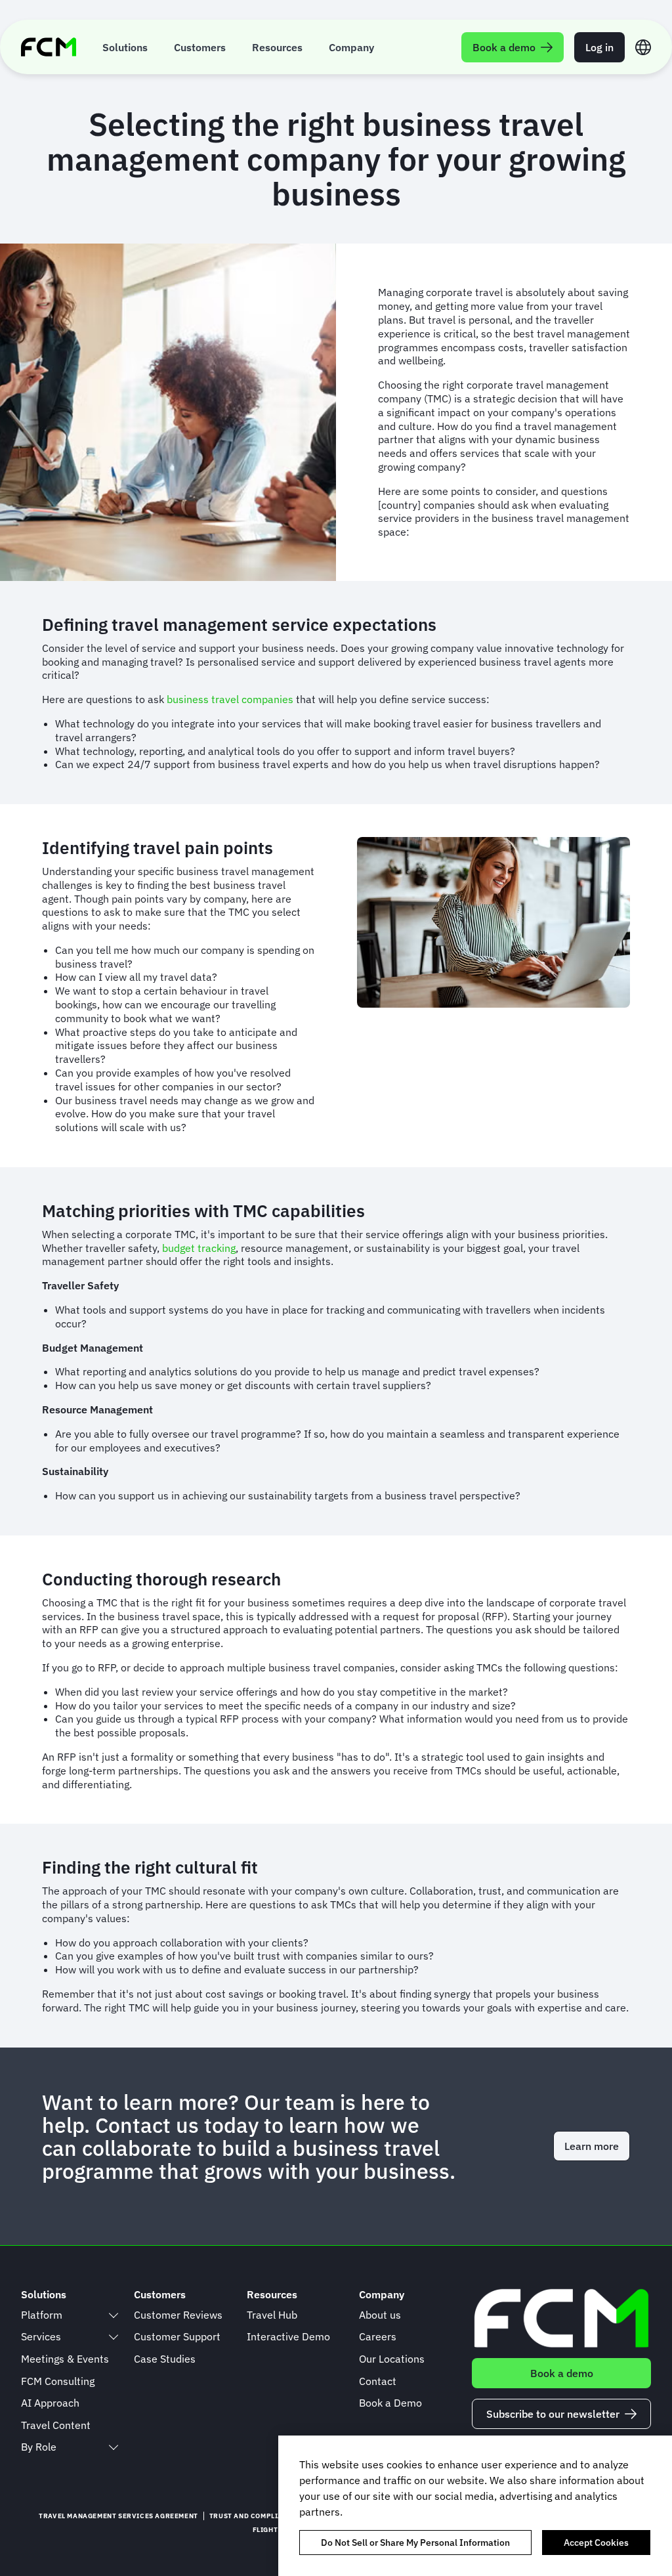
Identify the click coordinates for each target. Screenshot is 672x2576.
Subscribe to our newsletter (553, 2414)
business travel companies (231, 699)
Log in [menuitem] (599, 47)
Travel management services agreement (118, 2516)
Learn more (592, 2146)
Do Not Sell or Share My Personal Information (415, 2543)
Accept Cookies (596, 2543)
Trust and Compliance (253, 2516)
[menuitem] (125, 47)
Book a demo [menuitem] (504, 47)
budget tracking (199, 1248)
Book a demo (562, 2373)
